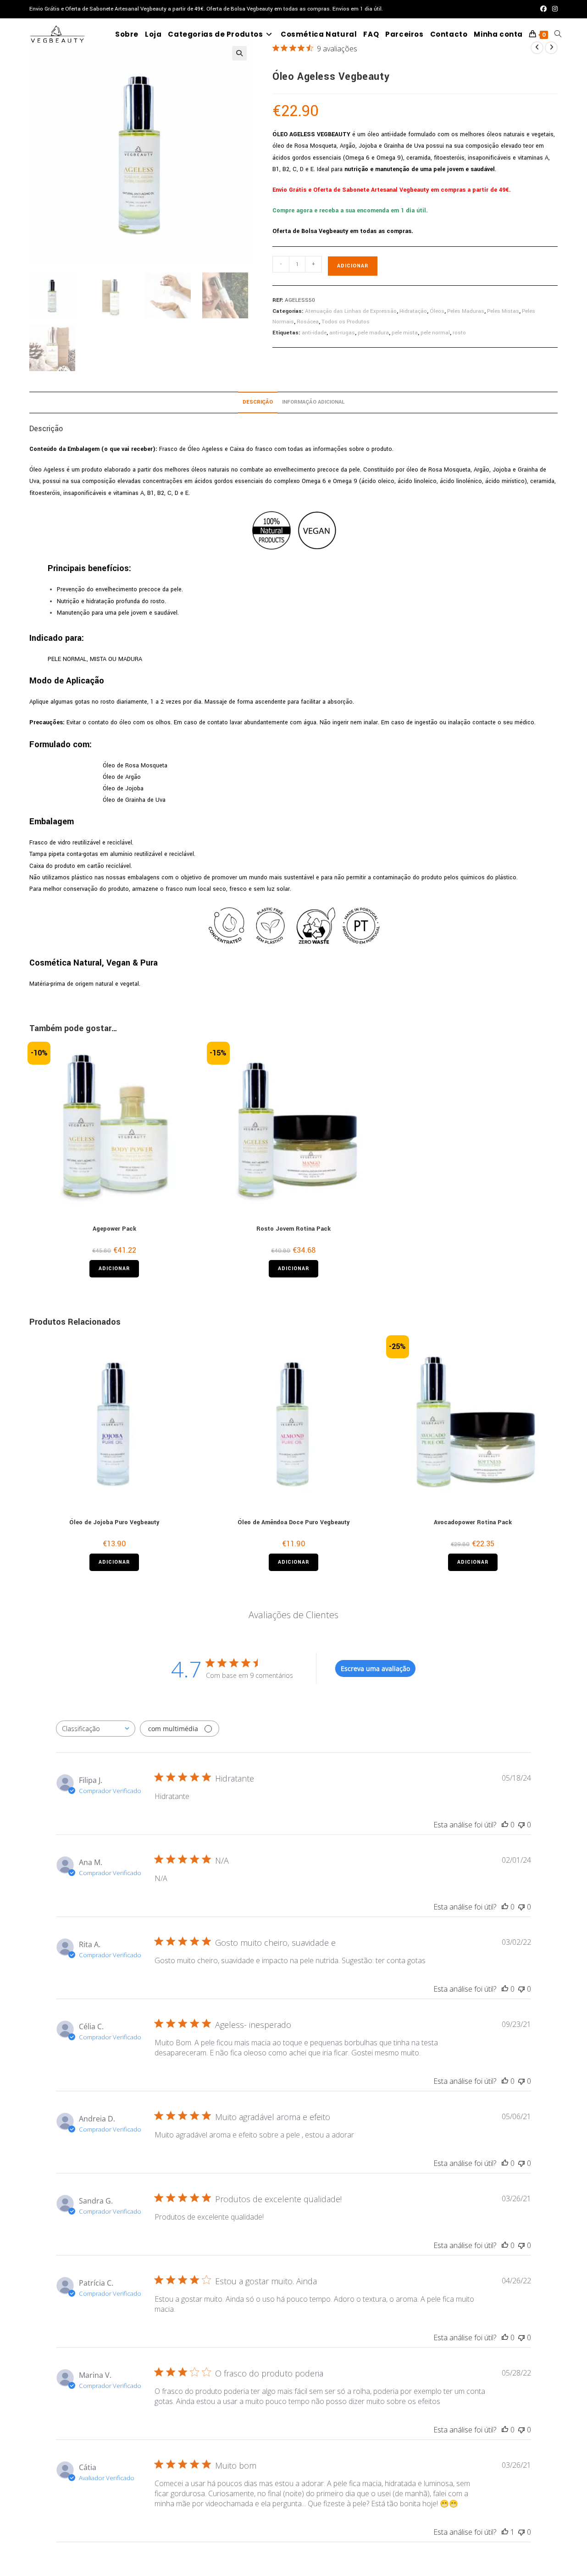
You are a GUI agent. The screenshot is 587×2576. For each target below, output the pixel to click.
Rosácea (308, 322)
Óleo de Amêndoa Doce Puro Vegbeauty (293, 1522)
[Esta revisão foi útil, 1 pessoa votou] (505, 2532)
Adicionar (353, 266)
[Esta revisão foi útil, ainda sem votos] (505, 1825)
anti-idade (314, 333)
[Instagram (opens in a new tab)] (554, 9)
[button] (239, 53)
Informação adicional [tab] (313, 402)
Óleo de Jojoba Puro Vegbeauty (114, 1522)
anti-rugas (342, 333)
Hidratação (413, 311)
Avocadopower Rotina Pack (473, 1522)
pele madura (373, 333)
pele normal (435, 333)
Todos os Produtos (346, 322)
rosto (459, 333)
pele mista (405, 333)
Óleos (437, 311)
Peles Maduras (466, 311)
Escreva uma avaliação (375, 1668)
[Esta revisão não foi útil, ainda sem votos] (521, 1825)
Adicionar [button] (114, 1269)
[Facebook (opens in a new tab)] (543, 9)
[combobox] (96, 1729)
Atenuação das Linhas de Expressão (351, 311)
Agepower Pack (114, 1229)
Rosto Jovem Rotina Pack (293, 1229)
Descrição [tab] (258, 402)
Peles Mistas (503, 311)
